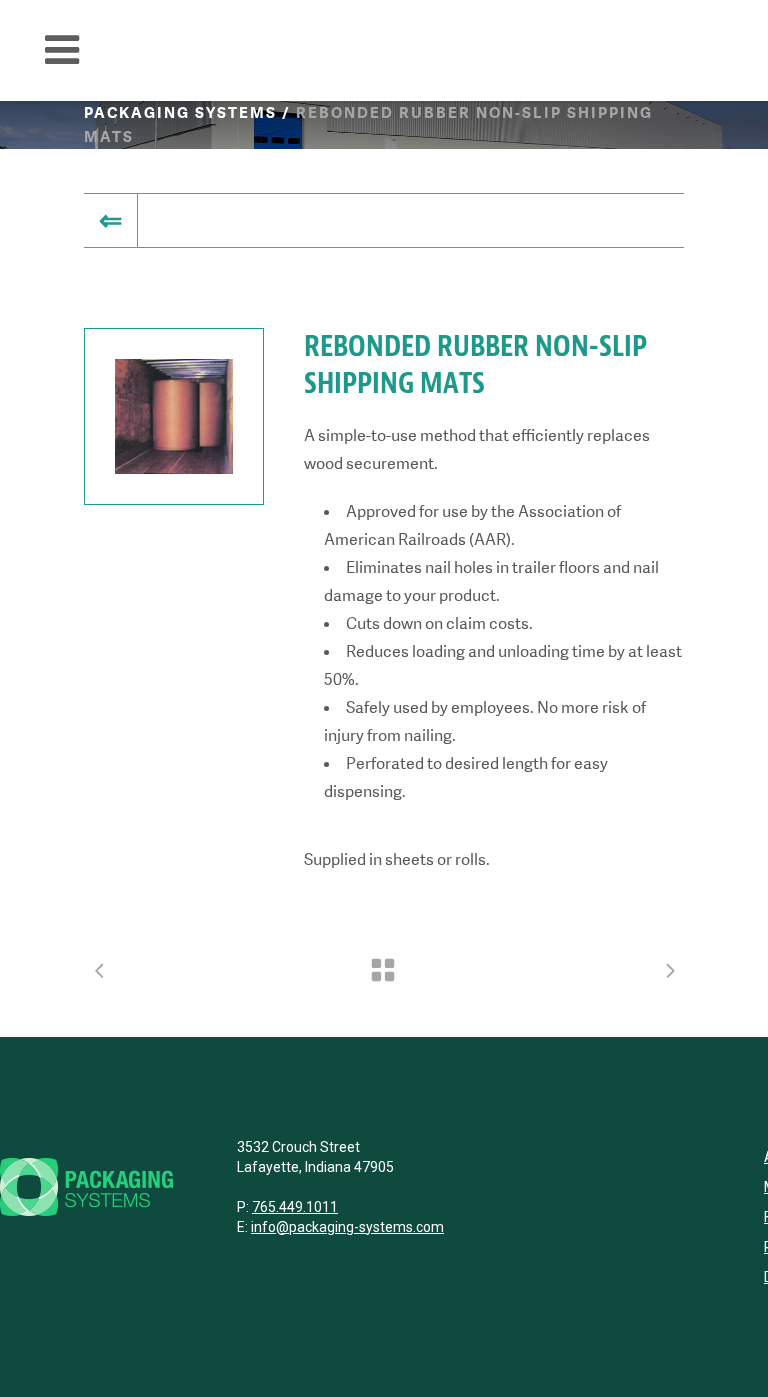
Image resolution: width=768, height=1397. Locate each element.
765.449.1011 (295, 1207)
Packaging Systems (180, 113)
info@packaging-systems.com (347, 1227)
